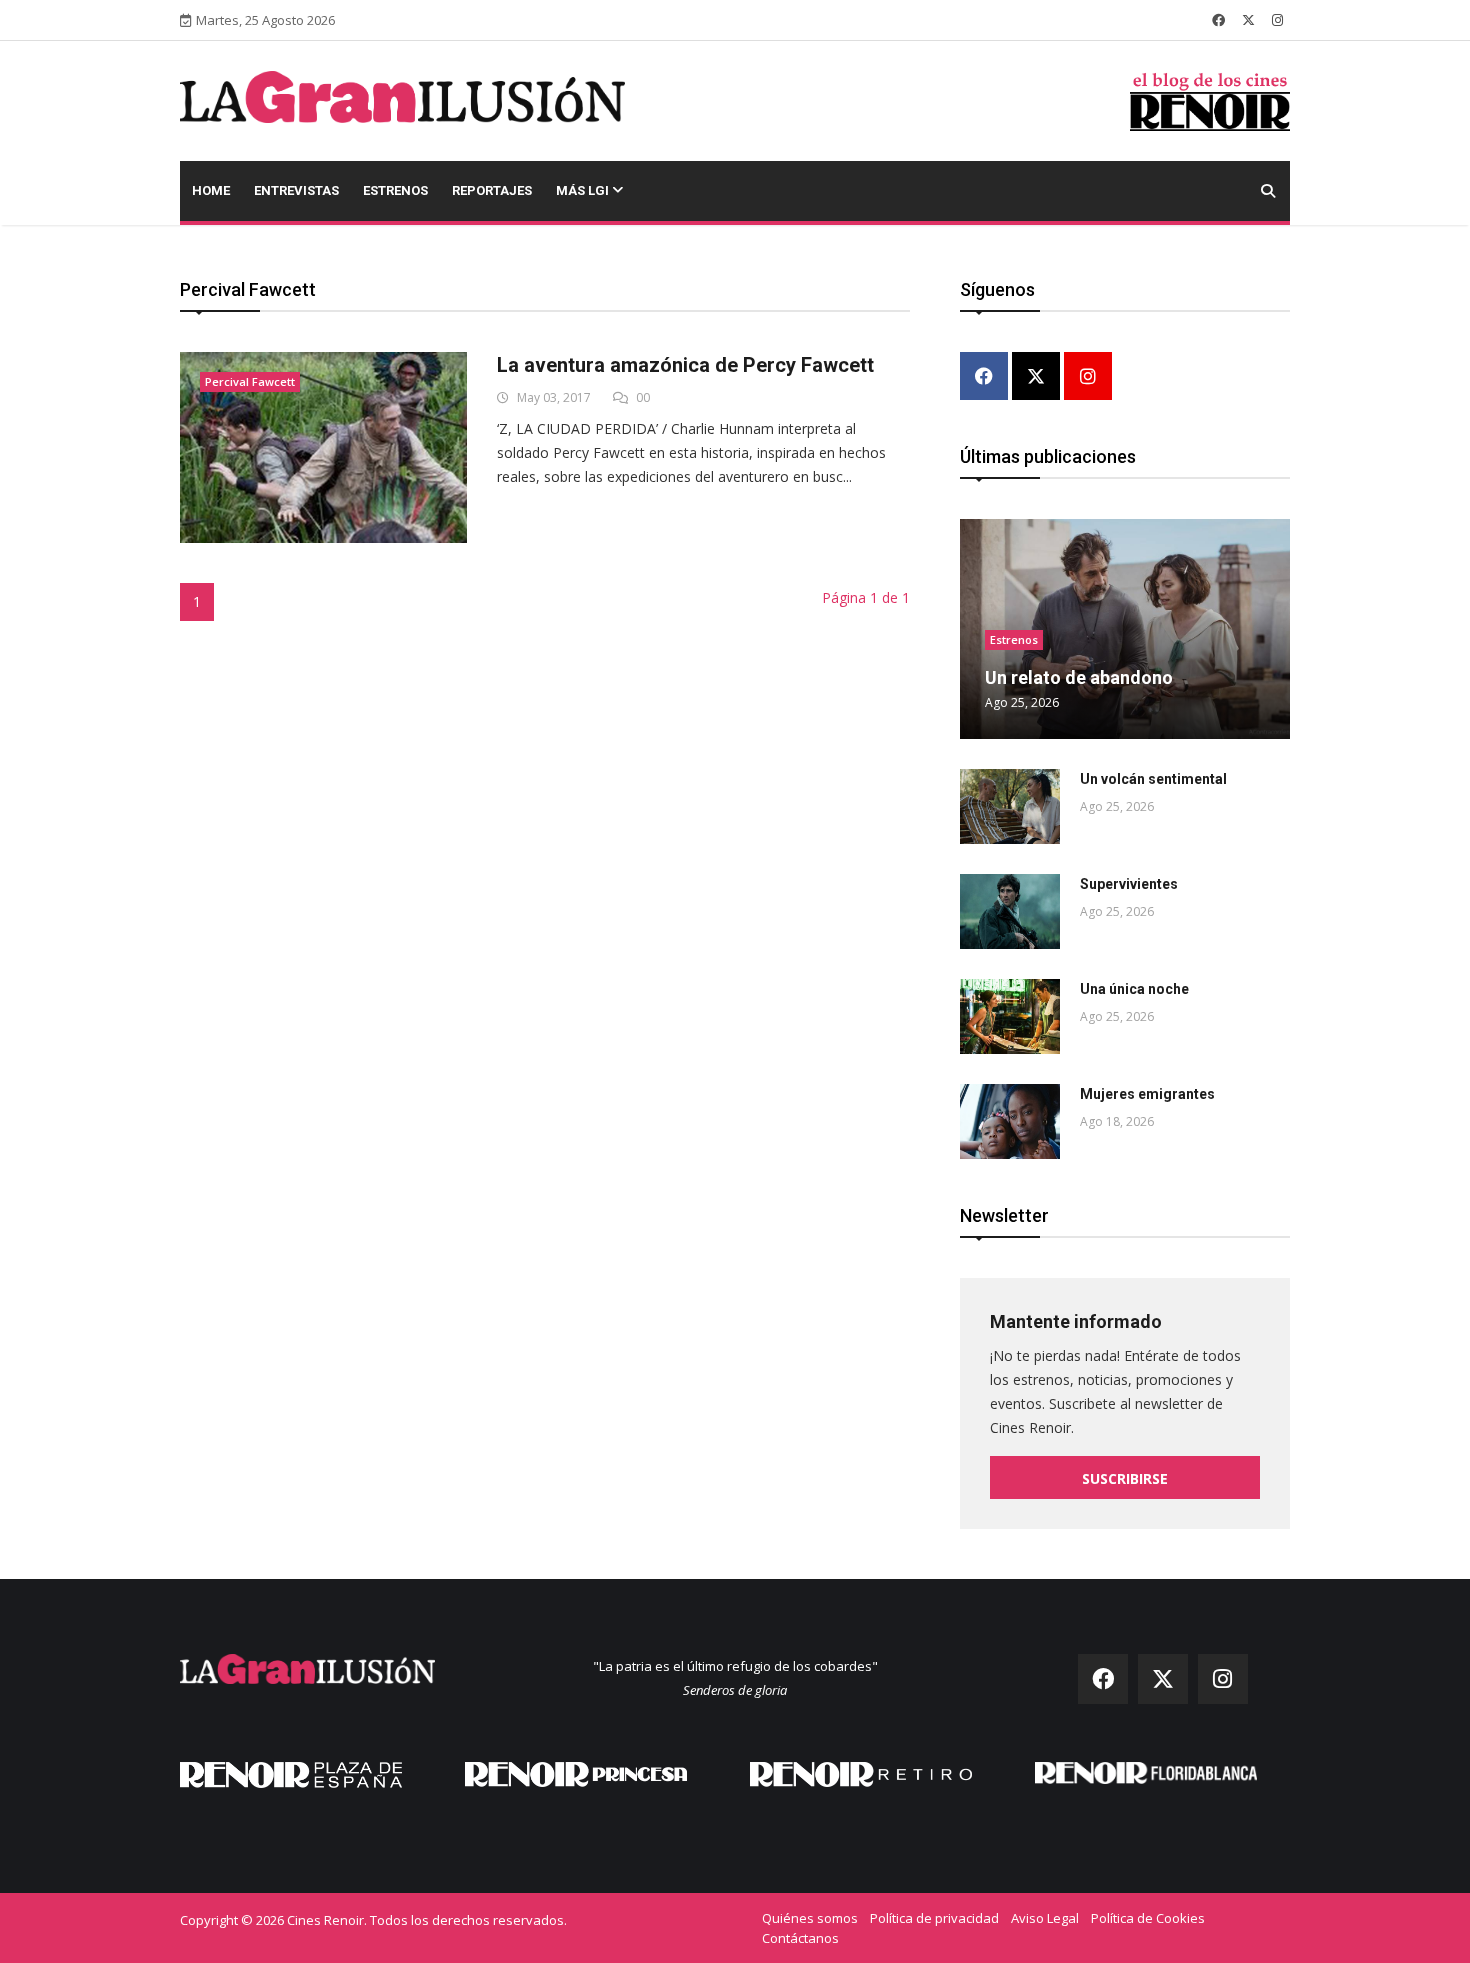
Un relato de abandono (1079, 677)
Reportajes (492, 190)
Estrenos (395, 190)
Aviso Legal (1045, 1918)
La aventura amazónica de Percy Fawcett (685, 365)
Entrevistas (296, 190)
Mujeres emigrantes (1147, 1094)
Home (211, 190)
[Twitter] (1036, 377)
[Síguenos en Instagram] (1277, 20)
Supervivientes (1129, 884)
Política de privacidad (934, 1918)
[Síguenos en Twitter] (1248, 20)
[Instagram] (1088, 377)
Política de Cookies (1148, 1918)
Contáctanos (800, 1938)
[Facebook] (984, 377)
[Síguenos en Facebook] (1218, 20)
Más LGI (584, 190)
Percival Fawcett (250, 381)
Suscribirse (1125, 1478)
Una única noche (1134, 989)
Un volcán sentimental (1153, 779)
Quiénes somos (810, 1918)
